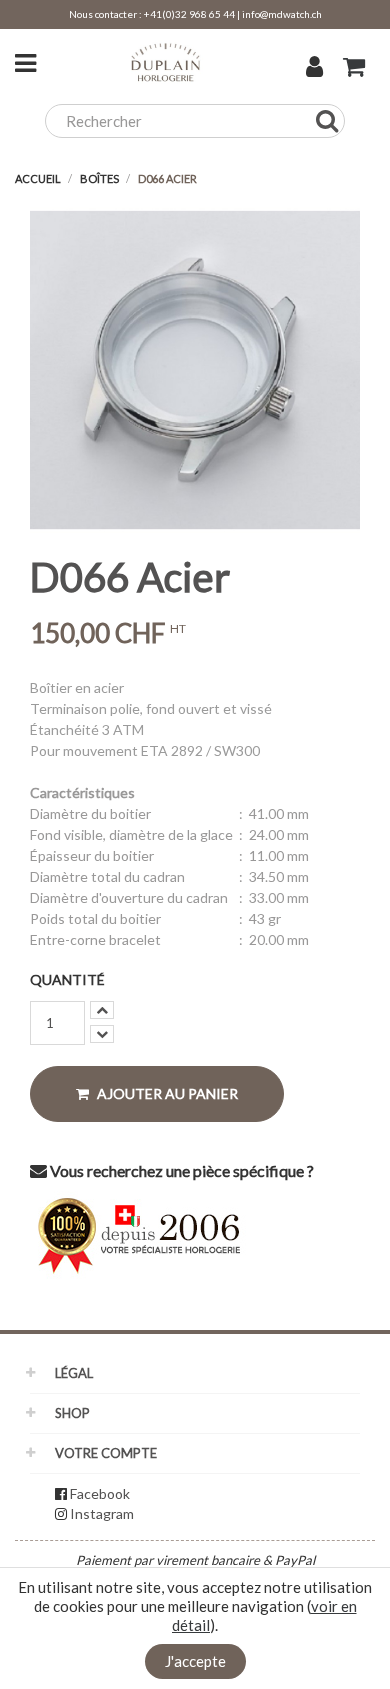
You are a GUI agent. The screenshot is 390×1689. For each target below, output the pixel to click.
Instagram (102, 1513)
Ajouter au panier (166, 1093)
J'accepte (195, 1661)
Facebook (100, 1493)
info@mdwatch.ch (282, 14)
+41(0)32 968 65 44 (189, 14)
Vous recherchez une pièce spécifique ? (180, 1170)
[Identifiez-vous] (314, 69)
